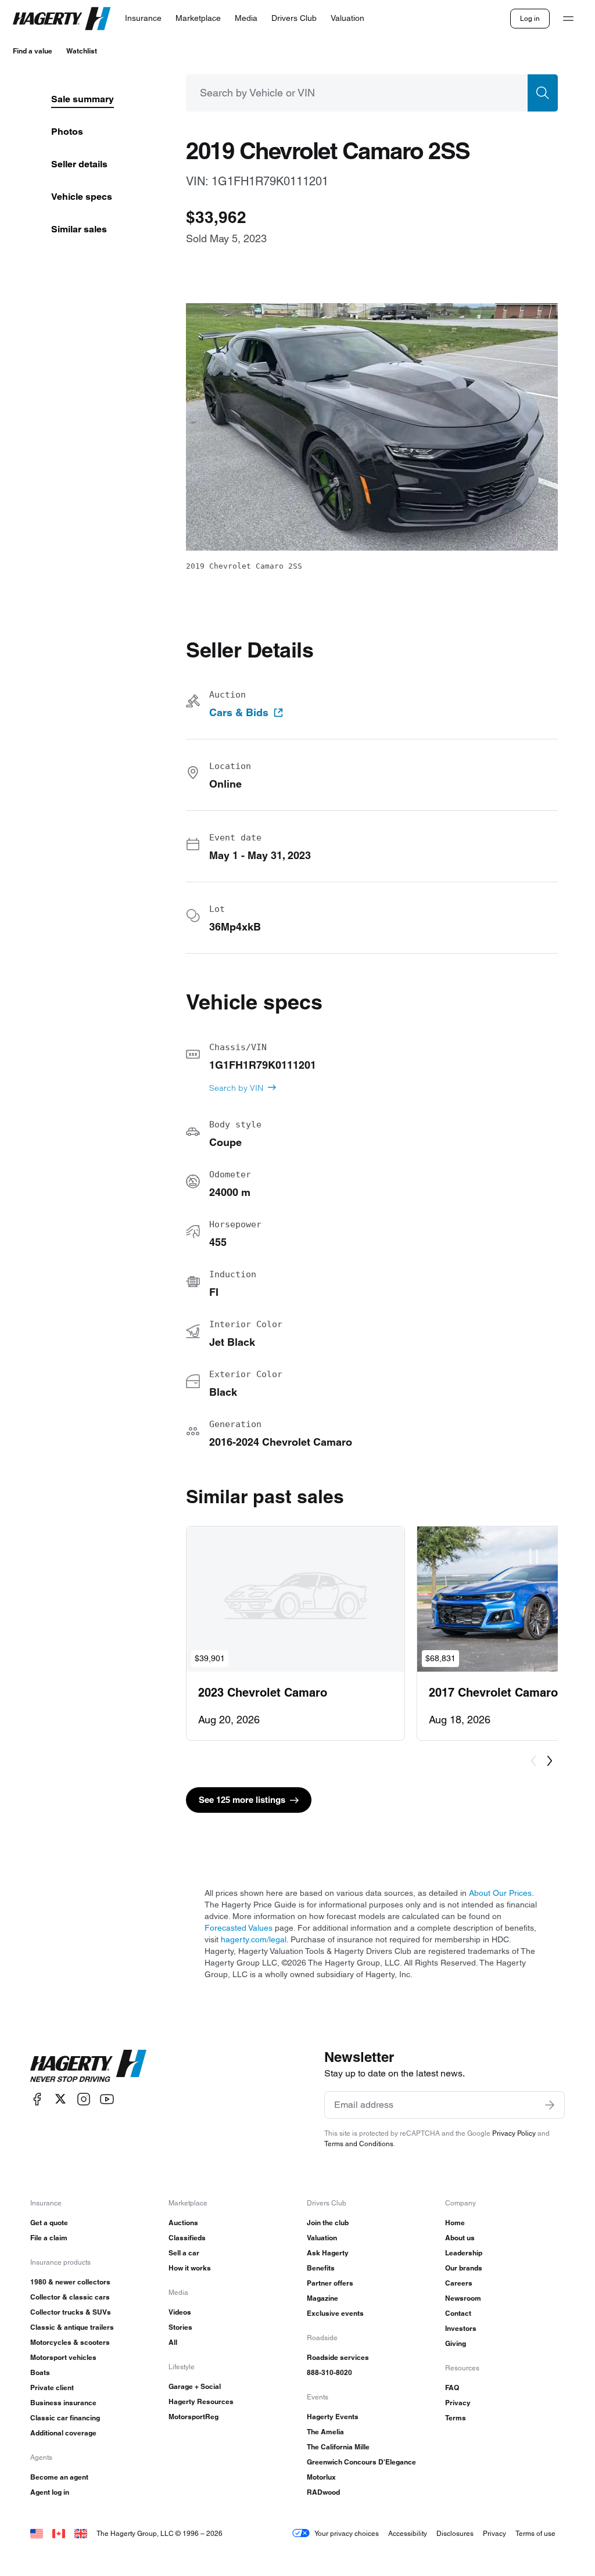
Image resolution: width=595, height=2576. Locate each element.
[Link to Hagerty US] (37, 2533)
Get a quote (49, 2223)
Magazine (322, 2298)
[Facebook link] (37, 2099)
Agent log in (50, 2492)
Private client (52, 2388)
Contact (458, 2313)
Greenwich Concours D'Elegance (361, 2462)
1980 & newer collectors (70, 2282)
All (173, 2342)
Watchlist (82, 51)
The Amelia (325, 2432)
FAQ (452, 2388)
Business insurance (63, 2403)
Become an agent (59, 2477)
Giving (456, 2343)
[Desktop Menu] (568, 19)
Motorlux (321, 2477)
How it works (190, 2268)
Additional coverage (63, 2433)
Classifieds (187, 2238)
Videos (180, 2312)
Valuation (322, 2238)
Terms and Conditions (359, 2144)
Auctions (183, 2223)
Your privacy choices (347, 2533)
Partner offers (330, 2283)
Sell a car (184, 2253)
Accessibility (408, 2533)
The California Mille (338, 2447)
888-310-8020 (329, 2372)
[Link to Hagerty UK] (81, 2533)
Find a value (33, 51)
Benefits (321, 2268)
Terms (456, 2418)
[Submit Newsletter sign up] (550, 2105)
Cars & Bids (239, 713)
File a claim (49, 2238)
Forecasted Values (239, 1928)
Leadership (464, 2253)
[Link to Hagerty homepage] (88, 2066)
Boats (40, 2372)
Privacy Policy (514, 2133)
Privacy (458, 2403)
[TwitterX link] (60, 2099)
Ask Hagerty (328, 2253)
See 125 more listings (242, 1800)
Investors (461, 2328)
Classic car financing (65, 2418)
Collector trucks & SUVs (71, 2312)
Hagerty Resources (201, 2401)
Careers (459, 2283)
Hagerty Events (333, 2417)
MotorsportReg (193, 2417)
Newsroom (463, 2298)
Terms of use (535, 2533)
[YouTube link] (107, 2099)
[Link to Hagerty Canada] (59, 2533)
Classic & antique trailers (72, 2327)
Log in (530, 18)
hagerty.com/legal (254, 1939)
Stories (180, 2327)
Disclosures (455, 2533)
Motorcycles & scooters (70, 2342)
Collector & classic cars (70, 2297)
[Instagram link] (84, 2099)
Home (455, 2223)
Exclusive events (335, 2313)
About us (460, 2238)
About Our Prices (500, 1893)
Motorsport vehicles (63, 2357)
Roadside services (338, 2357)
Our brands (464, 2268)
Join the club (328, 2223)
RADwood (323, 2492)
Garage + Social (195, 2386)
